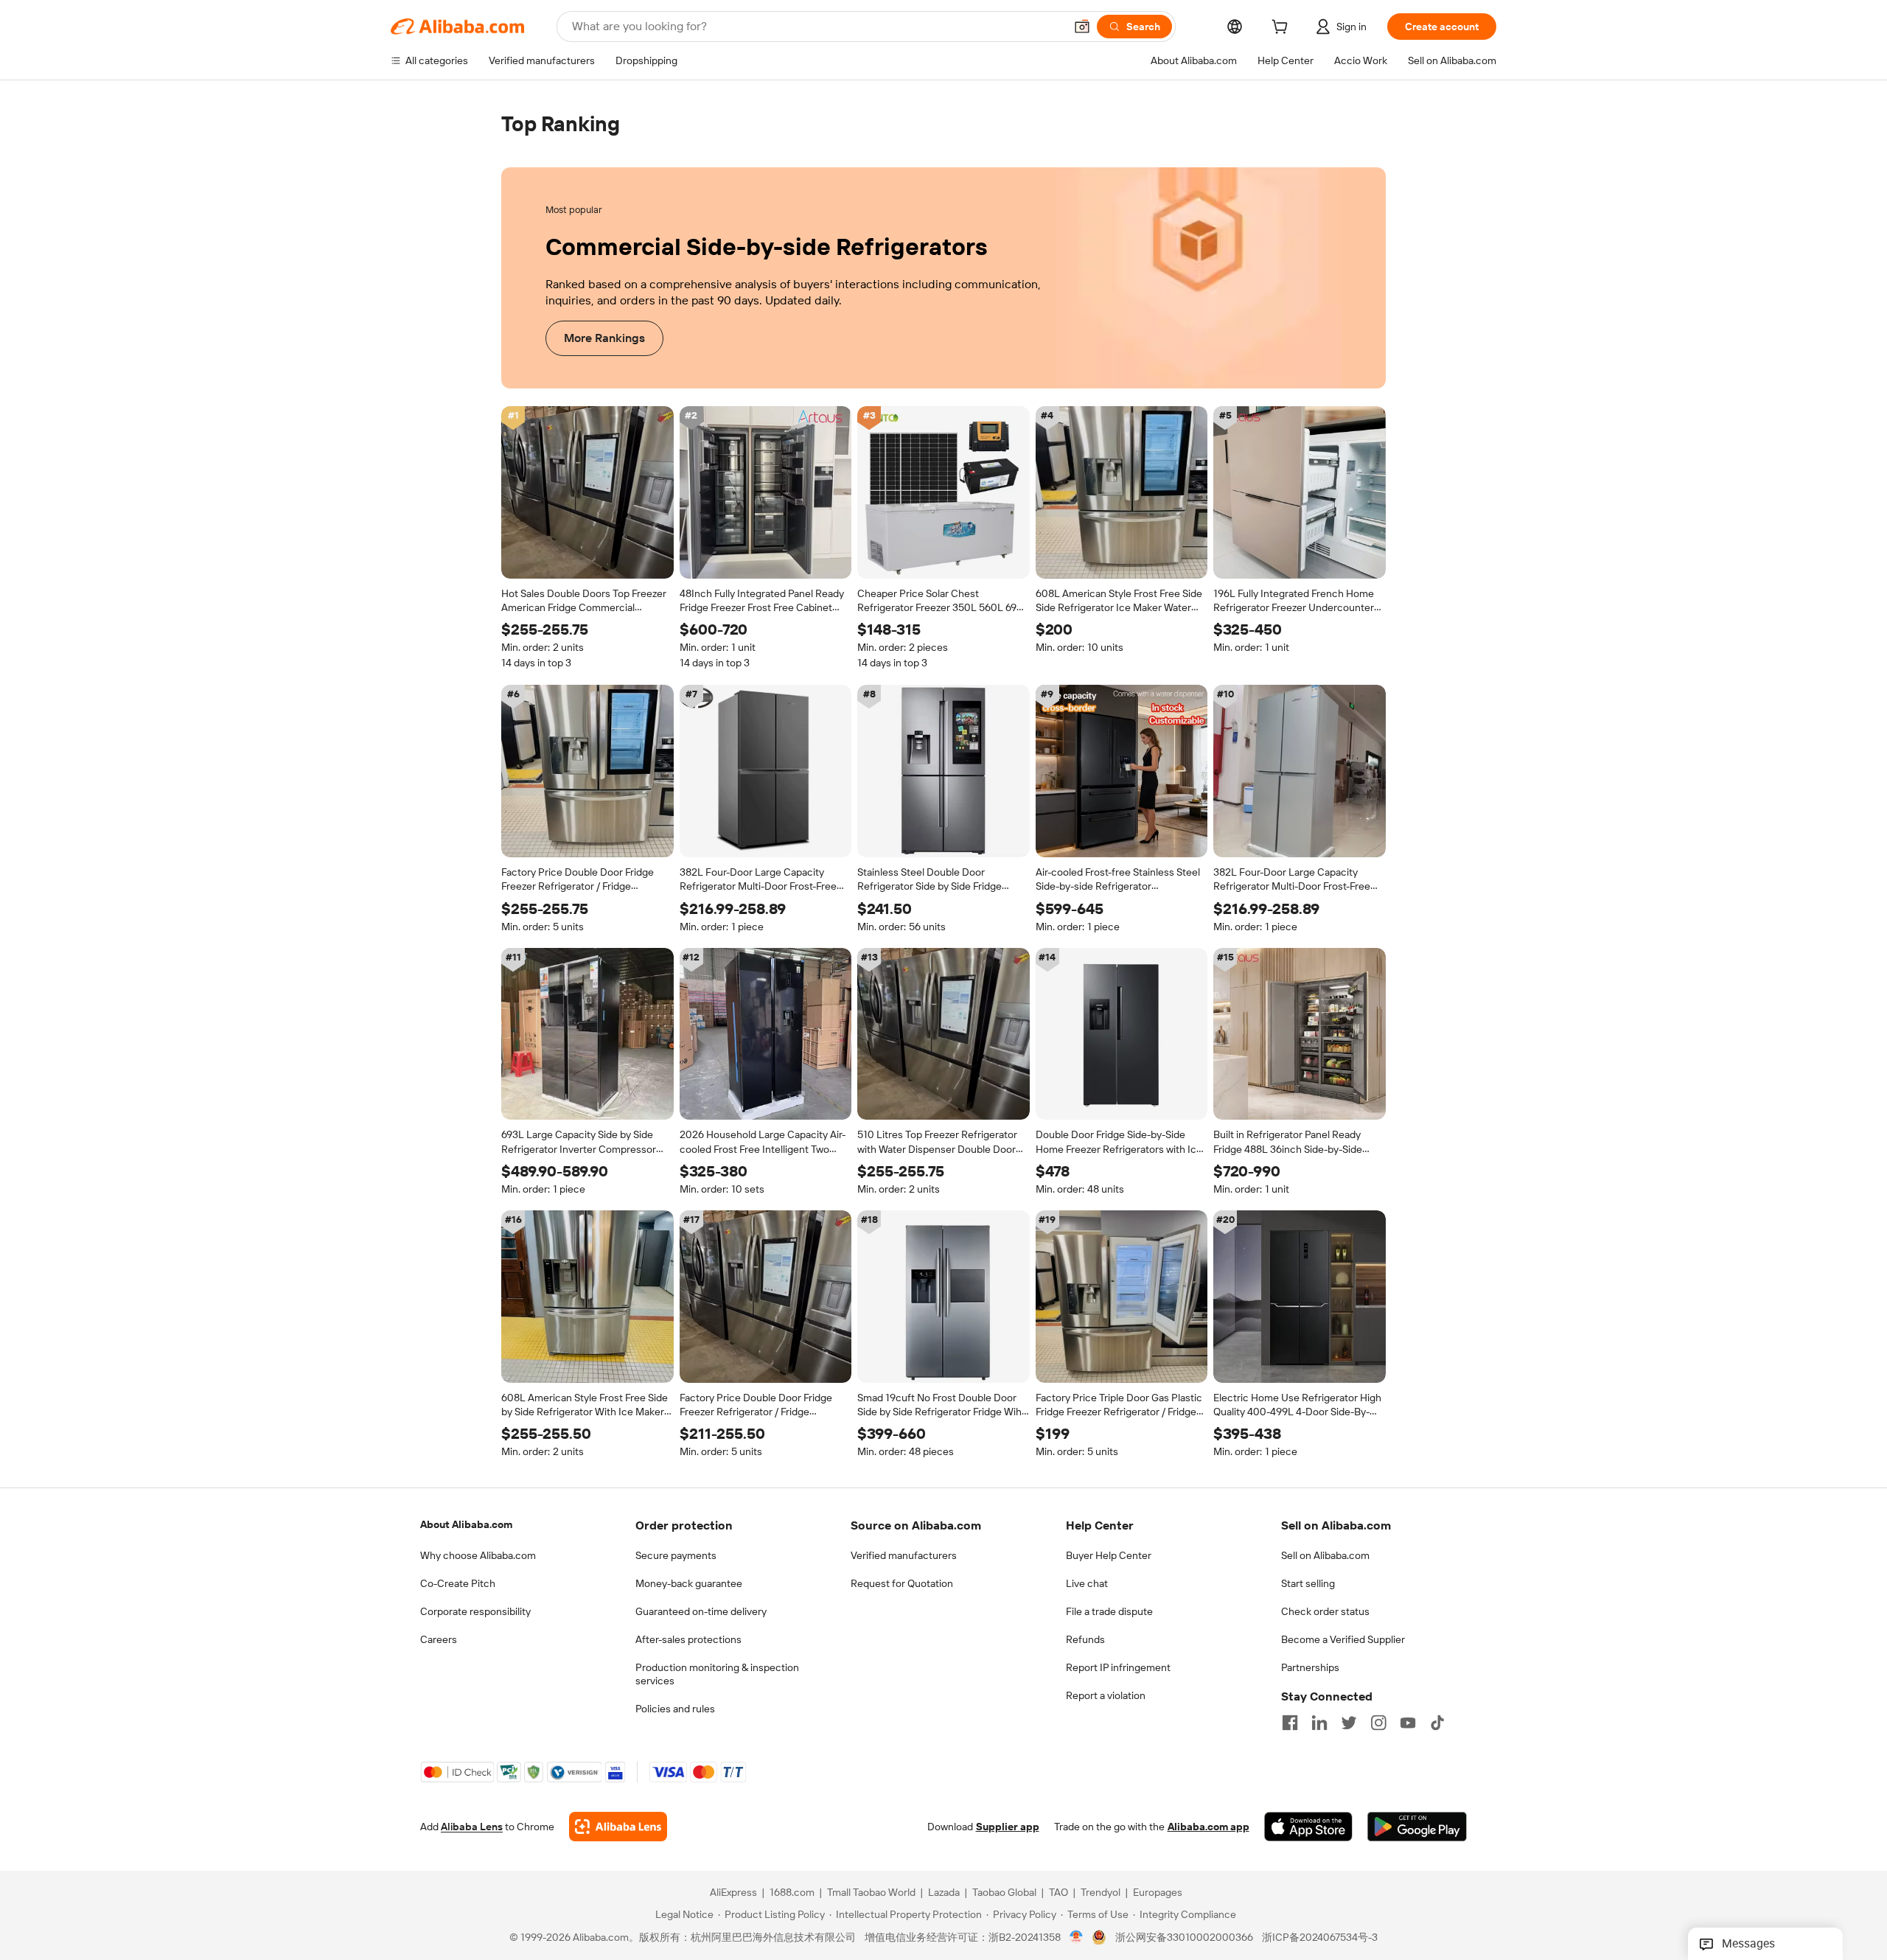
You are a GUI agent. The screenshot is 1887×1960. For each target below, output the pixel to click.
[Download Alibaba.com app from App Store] (1308, 1827)
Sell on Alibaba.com (1325, 1555)
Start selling (1308, 1583)
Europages (1158, 1893)
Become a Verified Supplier (1343, 1639)
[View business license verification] (1077, 1938)
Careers (439, 1639)
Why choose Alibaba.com (478, 1555)
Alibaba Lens (472, 1827)
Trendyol (1101, 1893)
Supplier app (1008, 1827)
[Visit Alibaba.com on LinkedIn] (1319, 1723)
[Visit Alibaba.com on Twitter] (1349, 1723)
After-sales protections (688, 1639)
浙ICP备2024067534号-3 (1320, 1938)
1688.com (792, 1893)
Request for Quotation (902, 1583)
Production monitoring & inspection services (717, 1674)
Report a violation (1106, 1695)
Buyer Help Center (1109, 1555)
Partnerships (1310, 1667)
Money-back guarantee (689, 1583)
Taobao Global (1004, 1893)
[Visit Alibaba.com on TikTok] (1437, 1723)
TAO (1058, 1893)
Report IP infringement (1118, 1667)
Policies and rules (675, 1709)
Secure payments (676, 1555)
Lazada (944, 1893)
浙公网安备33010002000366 (1184, 1938)
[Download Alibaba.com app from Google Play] (1417, 1827)
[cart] (1283, 29)
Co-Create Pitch (458, 1583)
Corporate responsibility (475, 1611)
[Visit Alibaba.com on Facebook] (1290, 1723)
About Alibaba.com (466, 1524)
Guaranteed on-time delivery (701, 1611)
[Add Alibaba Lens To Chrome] (618, 1827)
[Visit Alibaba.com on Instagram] (1378, 1723)
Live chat (1087, 1583)
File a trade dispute (1109, 1611)
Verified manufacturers (904, 1555)
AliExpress (733, 1893)
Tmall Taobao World (871, 1893)
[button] (1082, 27)
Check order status (1325, 1611)
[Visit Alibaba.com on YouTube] (1408, 1723)
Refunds (1085, 1639)
